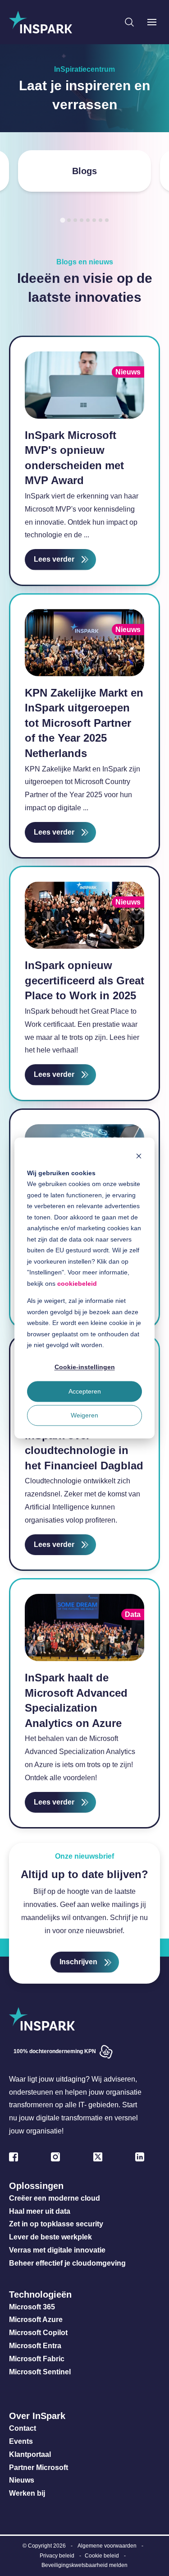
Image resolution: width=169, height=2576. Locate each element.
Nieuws (22, 2480)
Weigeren (84, 1415)
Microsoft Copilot (38, 2333)
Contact (23, 2428)
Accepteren (85, 1391)
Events (21, 2441)
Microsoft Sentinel (40, 2372)
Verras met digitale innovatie (57, 2250)
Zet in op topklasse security (56, 2224)
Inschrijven (78, 1962)
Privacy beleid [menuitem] (57, 2556)
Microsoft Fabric (37, 2359)
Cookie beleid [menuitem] (102, 2556)
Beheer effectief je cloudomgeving (67, 2263)
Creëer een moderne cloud (55, 2198)
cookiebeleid (77, 1283)
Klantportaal (30, 2454)
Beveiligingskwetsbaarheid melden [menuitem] (84, 2565)
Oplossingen (36, 2186)
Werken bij (27, 2493)
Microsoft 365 (32, 2307)
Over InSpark (37, 2416)
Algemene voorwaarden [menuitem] (107, 2546)
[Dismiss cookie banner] (139, 1156)
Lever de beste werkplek (50, 2237)
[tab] (62, 220)
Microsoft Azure (36, 2320)
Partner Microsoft (39, 2468)
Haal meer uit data (40, 2211)
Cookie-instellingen (85, 1367)
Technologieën (40, 2294)
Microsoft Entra (36, 2346)
